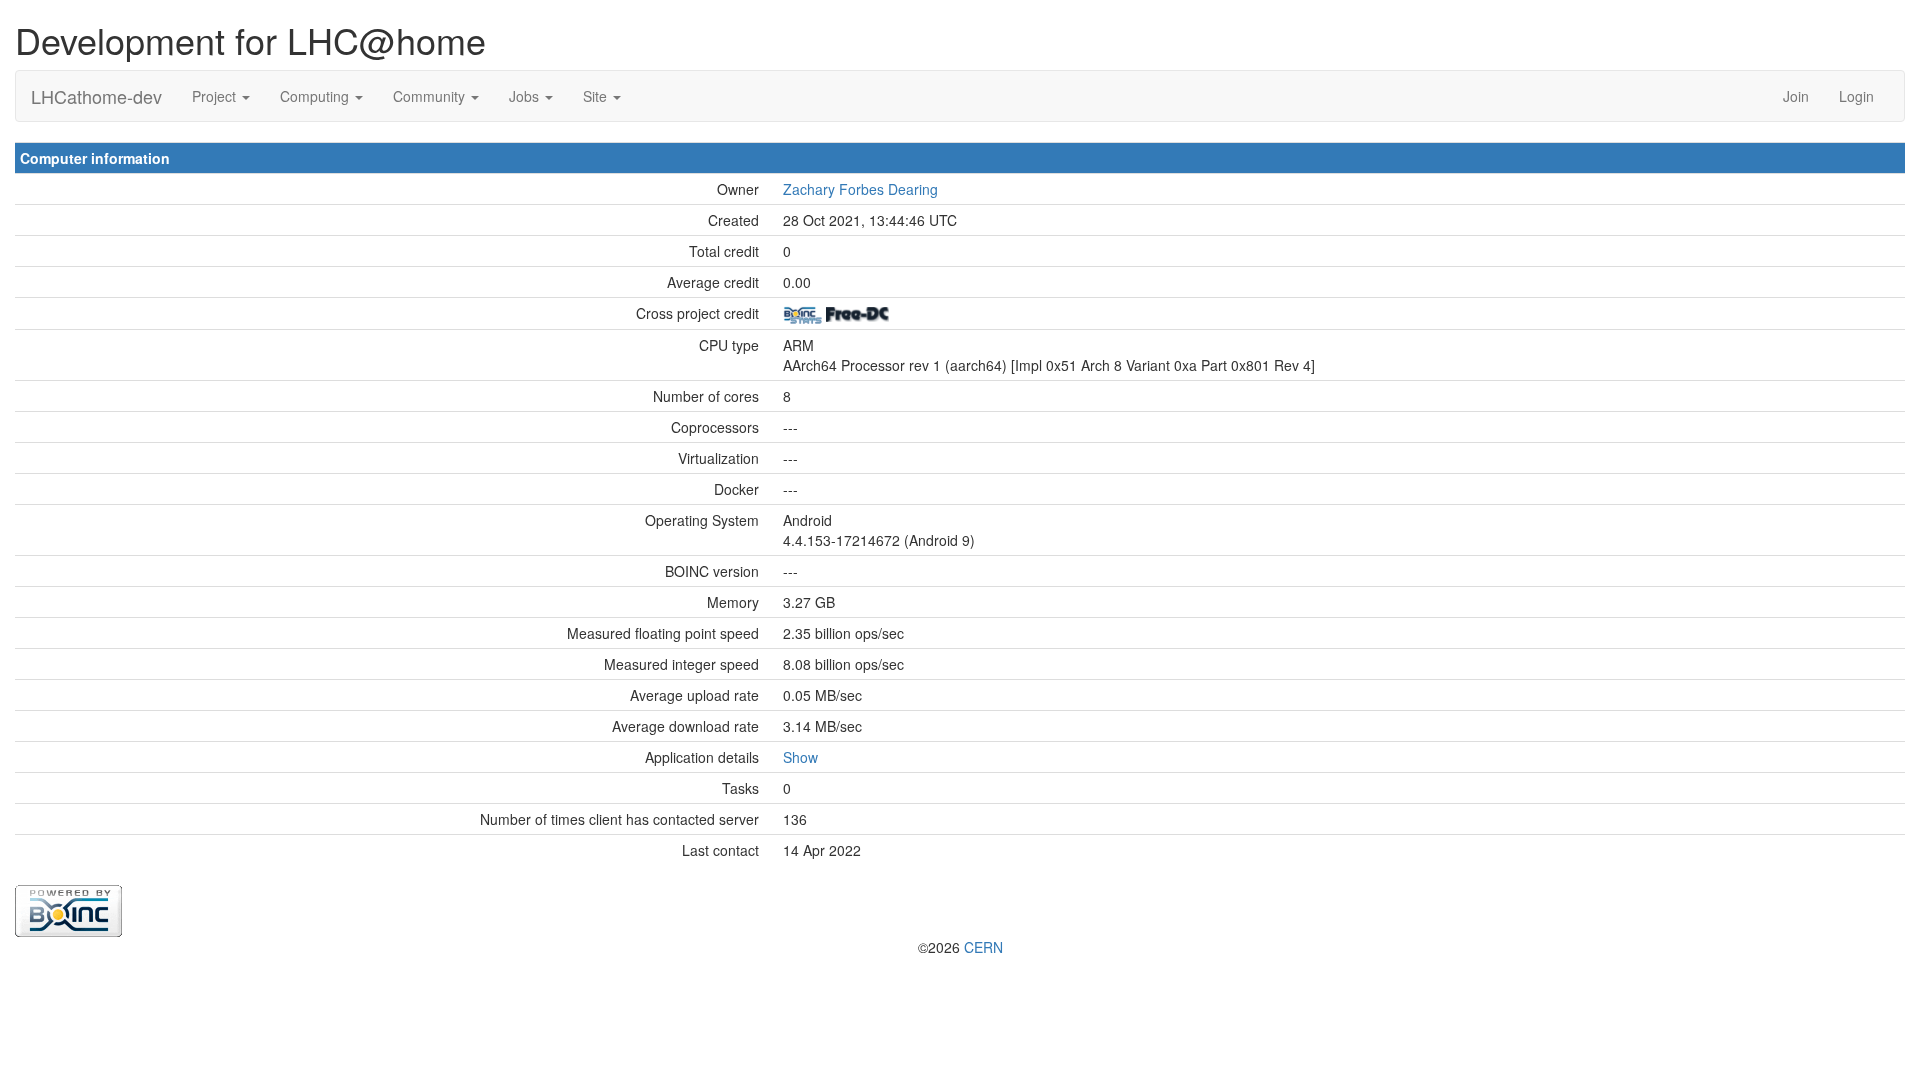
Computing (316, 96)
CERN (983, 947)
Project (216, 96)
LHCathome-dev (96, 96)
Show (800, 757)
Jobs (526, 96)
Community (431, 96)
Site (597, 96)
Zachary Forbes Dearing (860, 189)
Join (1796, 96)
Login (1856, 96)
